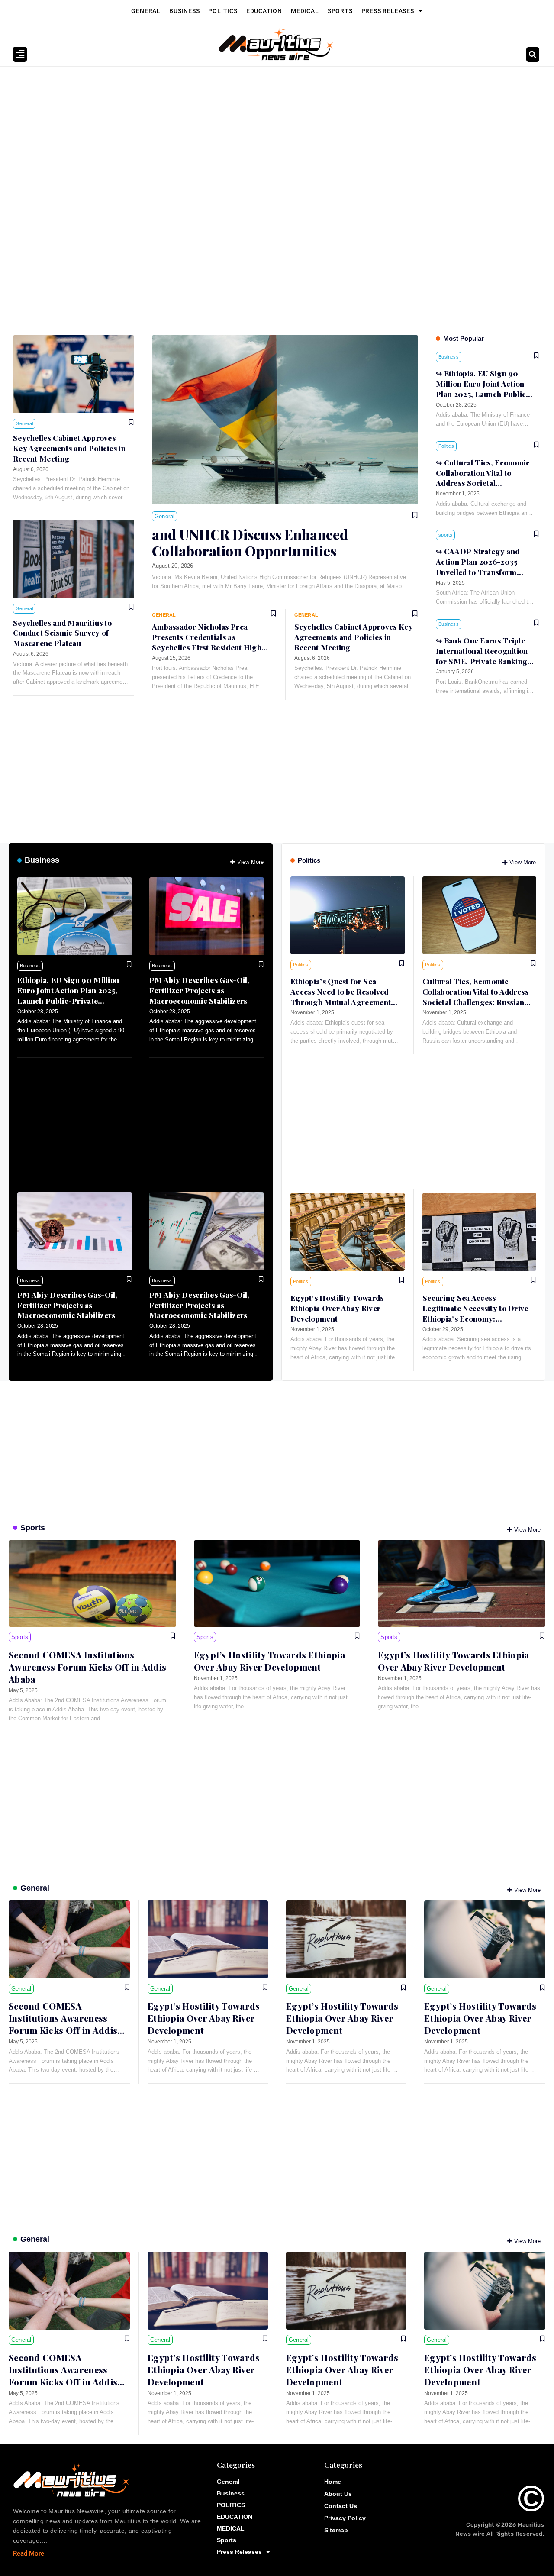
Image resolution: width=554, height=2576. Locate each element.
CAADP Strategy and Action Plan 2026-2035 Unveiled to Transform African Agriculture (478, 567)
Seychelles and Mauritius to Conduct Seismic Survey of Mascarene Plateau (62, 633)
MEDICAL (305, 11)
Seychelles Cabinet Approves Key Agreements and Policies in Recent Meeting (69, 448)
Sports (340, 11)
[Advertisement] (273, 132)
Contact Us (341, 2506)
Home (333, 2482)
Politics (309, 860)
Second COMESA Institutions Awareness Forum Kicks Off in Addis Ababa (87, 1667)
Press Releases (388, 11)
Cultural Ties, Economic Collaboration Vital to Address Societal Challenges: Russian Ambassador (483, 483)
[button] (533, 55)
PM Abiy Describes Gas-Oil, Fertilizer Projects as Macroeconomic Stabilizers (200, 990)
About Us (338, 2494)
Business (184, 11)
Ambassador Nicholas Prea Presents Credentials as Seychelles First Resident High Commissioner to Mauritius (207, 642)
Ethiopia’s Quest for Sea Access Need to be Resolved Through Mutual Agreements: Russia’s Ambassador (344, 997)
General (146, 11)
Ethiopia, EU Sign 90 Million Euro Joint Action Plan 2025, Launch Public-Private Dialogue (68, 995)
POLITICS (223, 11)
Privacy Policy (345, 2518)
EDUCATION (264, 11)
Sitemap (336, 2530)
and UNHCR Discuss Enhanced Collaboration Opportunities (250, 542)
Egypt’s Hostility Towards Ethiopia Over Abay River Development (337, 1308)
